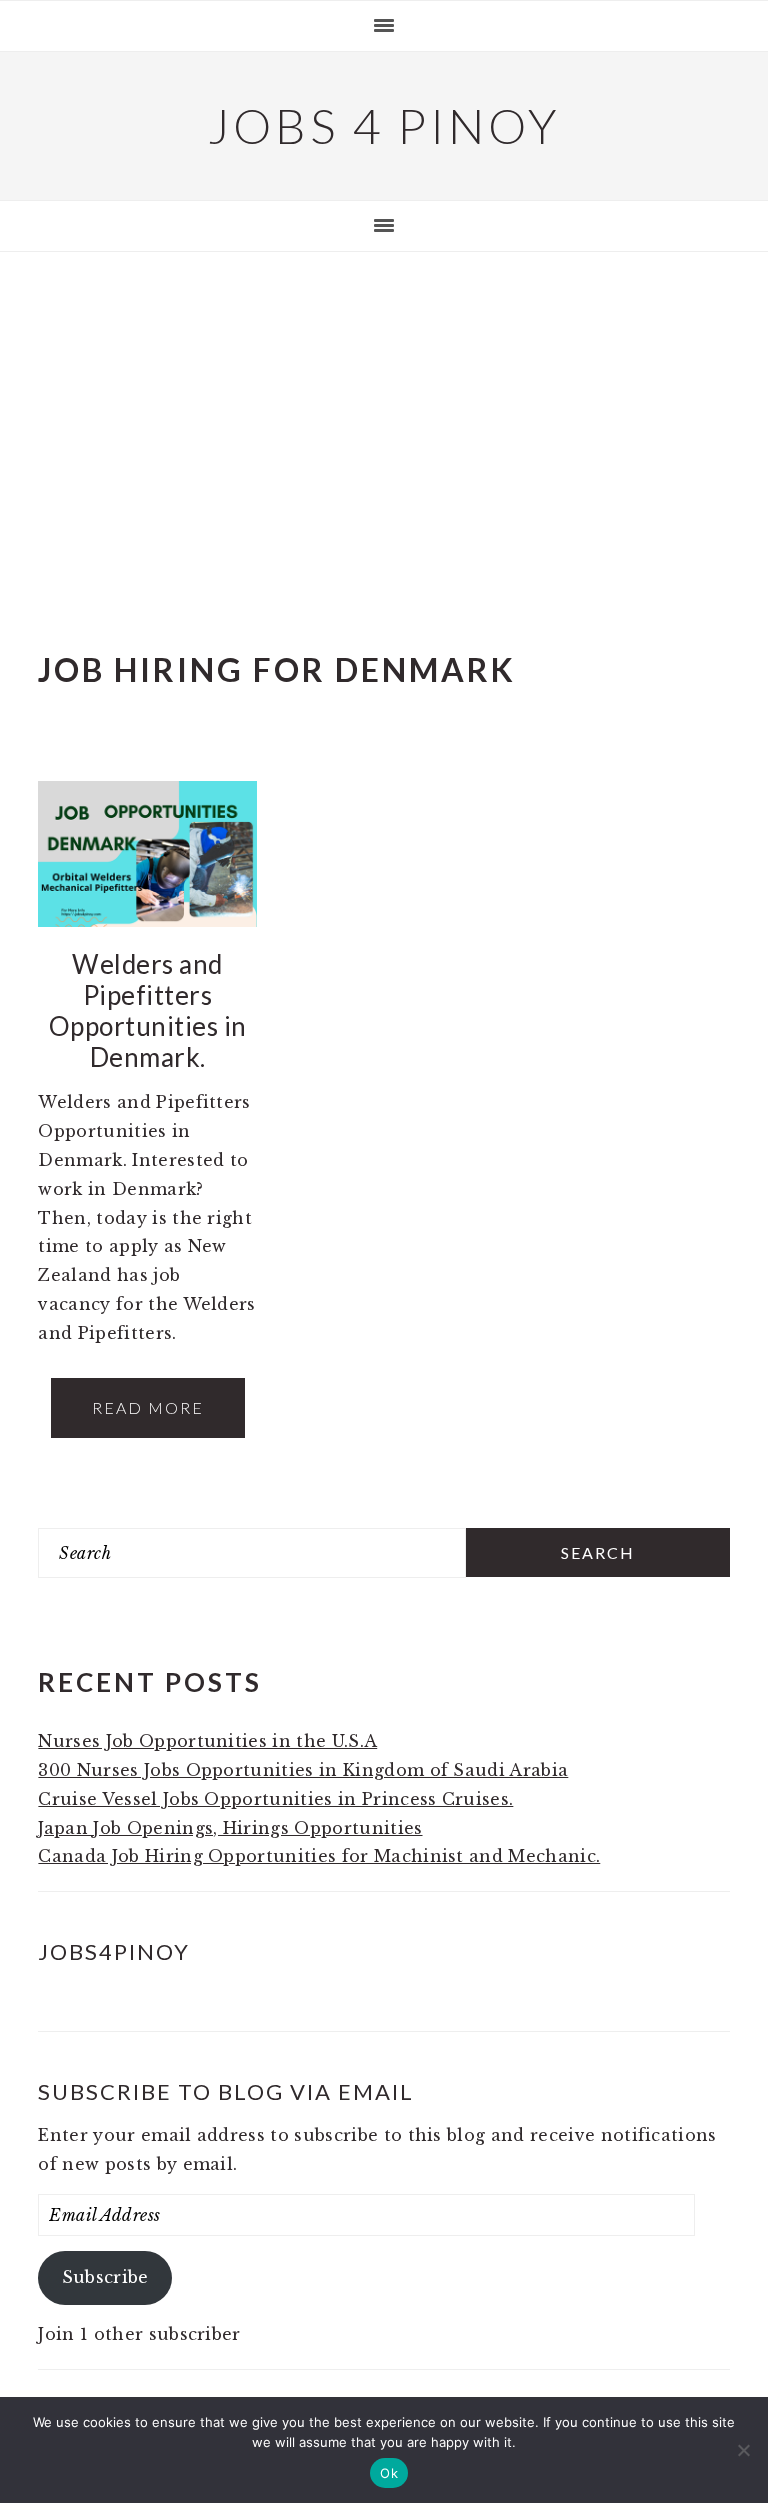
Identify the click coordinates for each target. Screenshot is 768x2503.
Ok (389, 2473)
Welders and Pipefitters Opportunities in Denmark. (148, 1011)
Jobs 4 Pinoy (384, 125)
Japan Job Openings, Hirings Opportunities (230, 1828)
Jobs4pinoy (114, 1951)
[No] (743, 2450)
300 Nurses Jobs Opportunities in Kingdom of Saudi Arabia (303, 1770)
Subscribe (105, 2277)
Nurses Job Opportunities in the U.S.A (207, 1741)
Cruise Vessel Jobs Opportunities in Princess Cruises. (275, 1799)
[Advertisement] (384, 416)
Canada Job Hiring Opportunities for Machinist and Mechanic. (319, 1856)
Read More (148, 1407)
